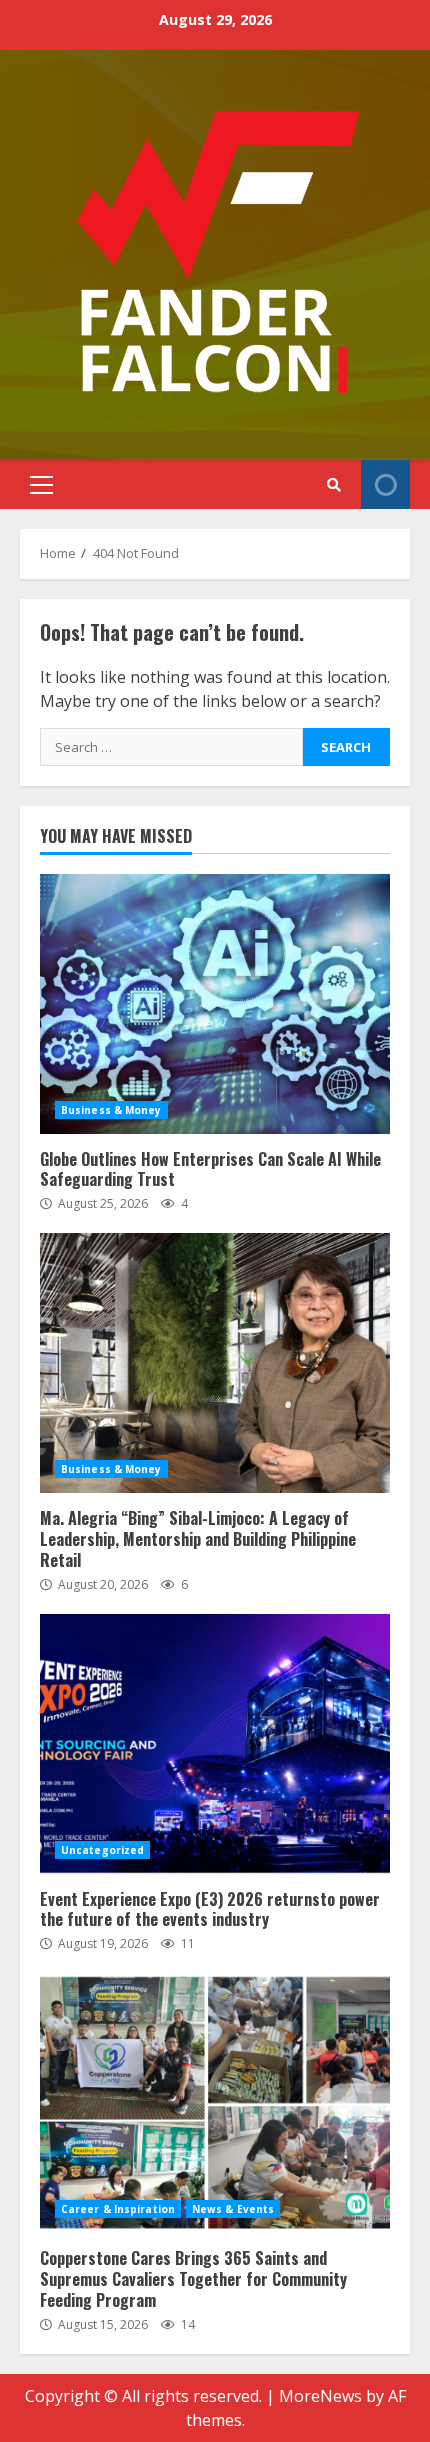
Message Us (385, 484)
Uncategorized (102, 1850)
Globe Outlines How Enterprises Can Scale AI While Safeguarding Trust (215, 1004)
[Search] (333, 485)
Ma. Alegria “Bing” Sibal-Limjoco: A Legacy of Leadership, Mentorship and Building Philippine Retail (215, 1363)
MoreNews (320, 2396)
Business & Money (111, 1110)
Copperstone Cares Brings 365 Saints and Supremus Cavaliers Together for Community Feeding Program (215, 2103)
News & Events (233, 2209)
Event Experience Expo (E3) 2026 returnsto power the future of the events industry (215, 1744)
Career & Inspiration (118, 2209)
